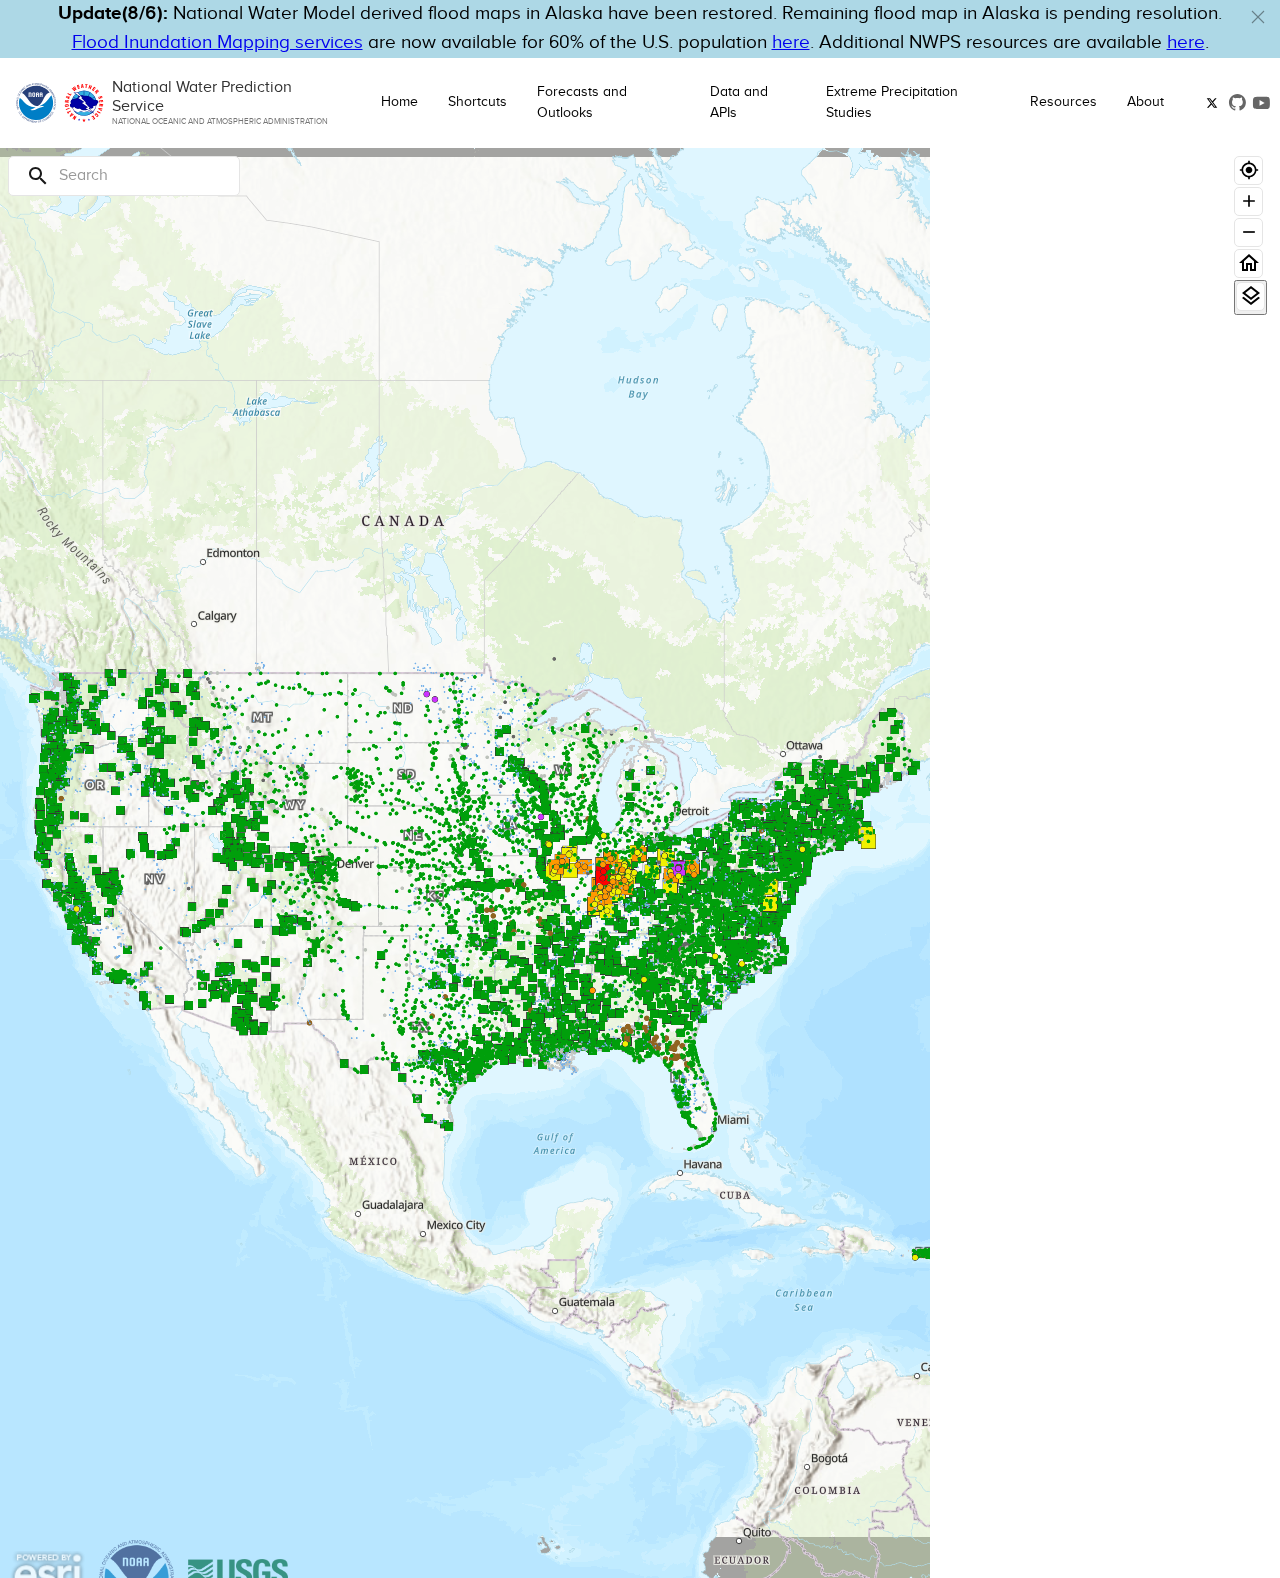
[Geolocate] (1248, 170)
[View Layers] (1250, 296)
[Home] (1248, 263)
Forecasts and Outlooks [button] (582, 102)
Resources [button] (1063, 102)
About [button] (1145, 102)
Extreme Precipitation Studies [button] (892, 102)
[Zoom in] (1248, 201)
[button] (1258, 17)
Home (399, 102)
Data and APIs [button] (739, 102)
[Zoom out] (1248, 232)
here (791, 42)
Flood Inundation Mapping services (217, 42)
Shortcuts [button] (477, 102)
